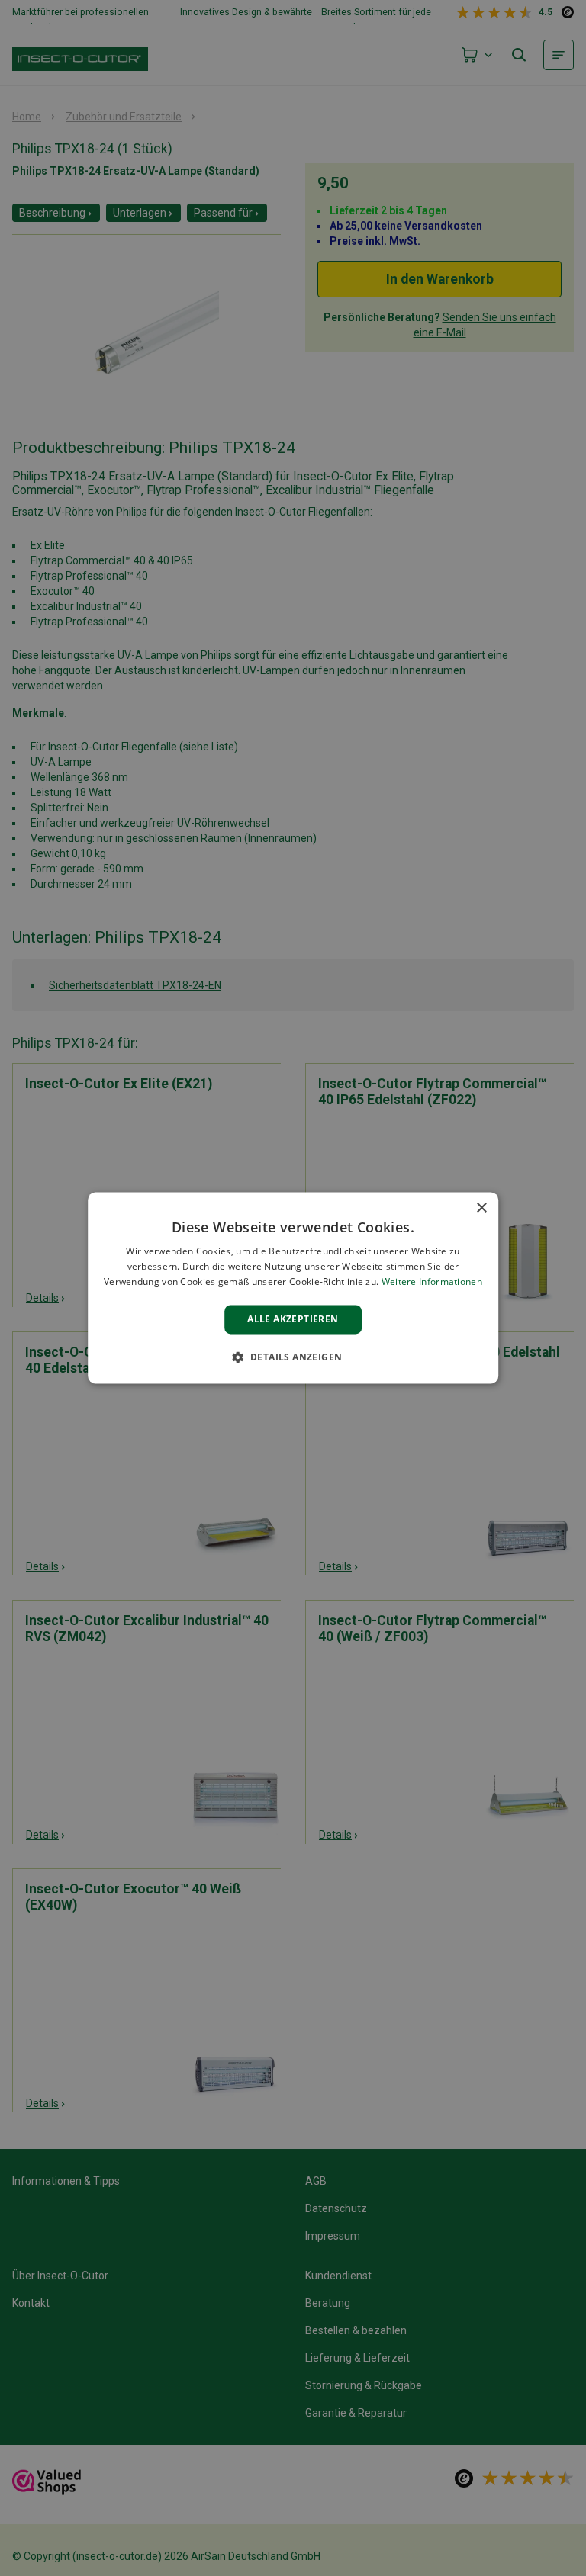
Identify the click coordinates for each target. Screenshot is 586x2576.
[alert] (293, 1288)
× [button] (481, 1208)
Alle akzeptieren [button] (293, 1319)
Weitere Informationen (432, 1282)
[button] (293, 1357)
